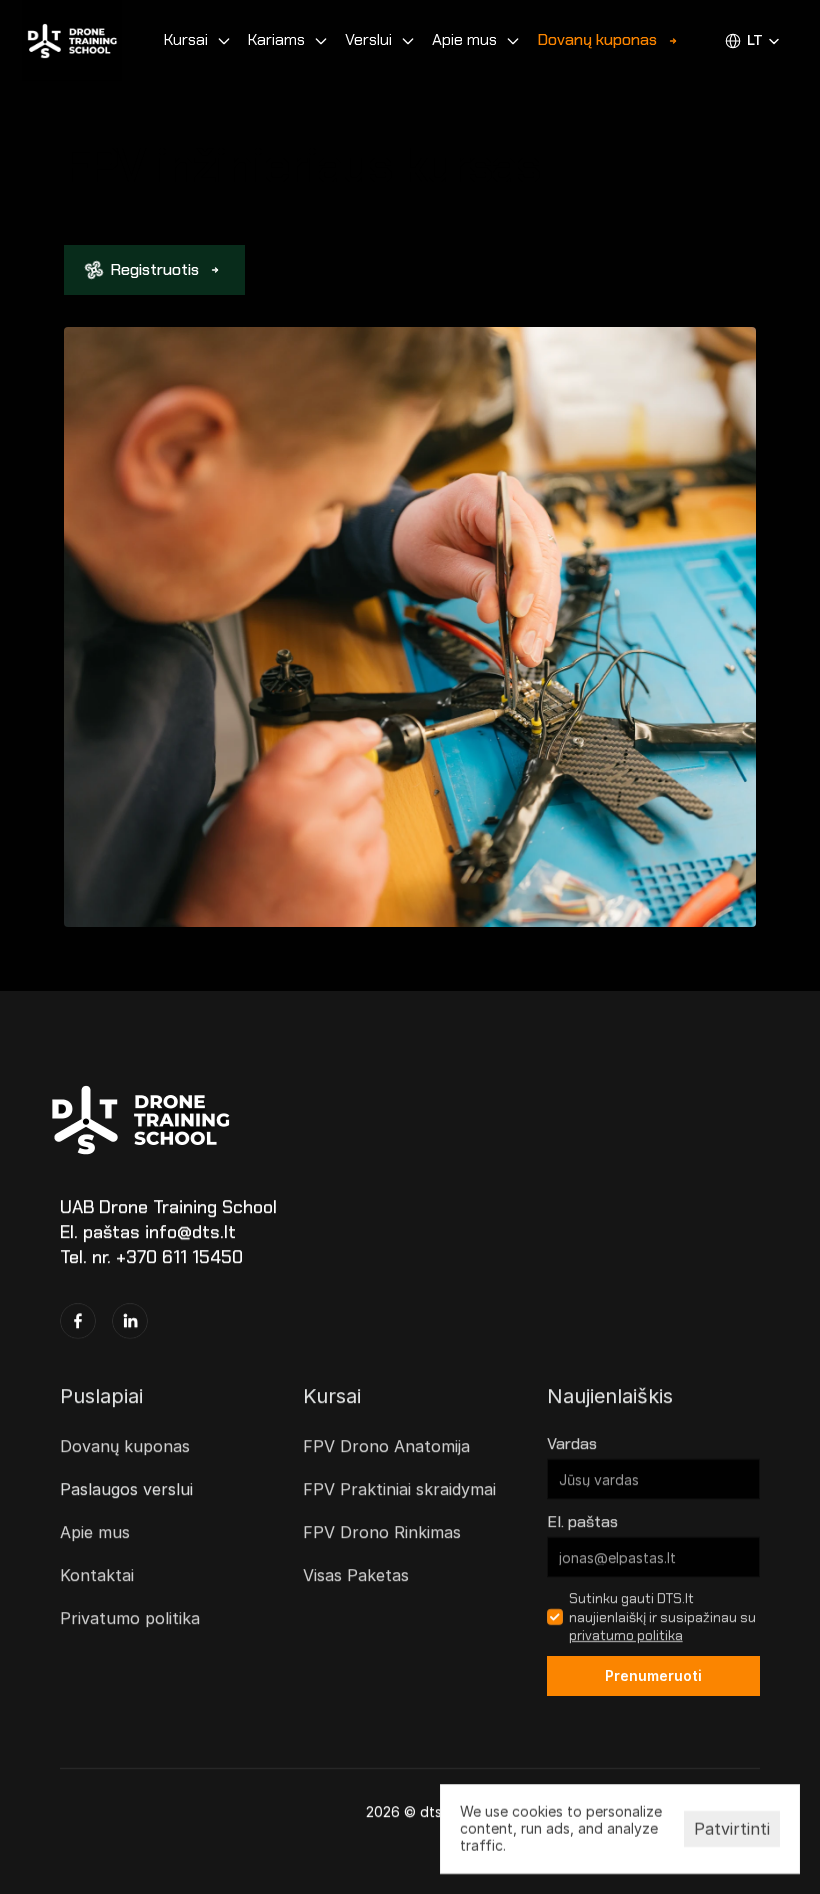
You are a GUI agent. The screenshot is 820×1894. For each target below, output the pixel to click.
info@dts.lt (190, 1232)
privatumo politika (626, 1635)
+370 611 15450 (179, 1258)
